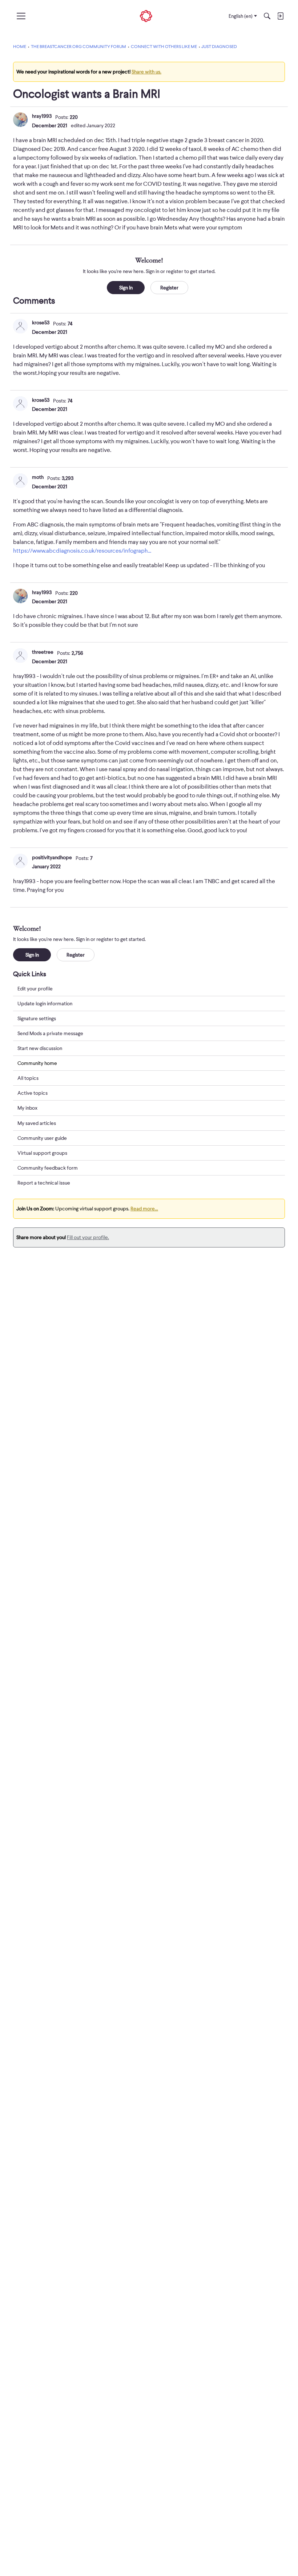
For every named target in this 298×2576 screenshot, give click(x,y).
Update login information (45, 1003)
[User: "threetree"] (20, 656)
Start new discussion (40, 1048)
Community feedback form (48, 1168)
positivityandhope (52, 857)
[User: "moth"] (20, 481)
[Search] (267, 16)
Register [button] (169, 288)
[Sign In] (280, 16)
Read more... (144, 1209)
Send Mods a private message (50, 1033)
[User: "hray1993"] (20, 120)
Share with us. (146, 72)
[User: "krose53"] (20, 326)
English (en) (241, 16)
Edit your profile (35, 989)
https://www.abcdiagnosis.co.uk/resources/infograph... (82, 551)
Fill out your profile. (88, 1237)
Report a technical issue (44, 1183)
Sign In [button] (126, 288)
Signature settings (37, 1018)
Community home (37, 1063)
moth (38, 477)
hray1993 (42, 116)
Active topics (33, 1093)
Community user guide (42, 1138)
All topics (28, 1078)
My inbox (27, 1108)
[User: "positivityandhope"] (20, 861)
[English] (146, 16)
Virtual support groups (42, 1153)
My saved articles (37, 1123)
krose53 (41, 322)
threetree (43, 652)
